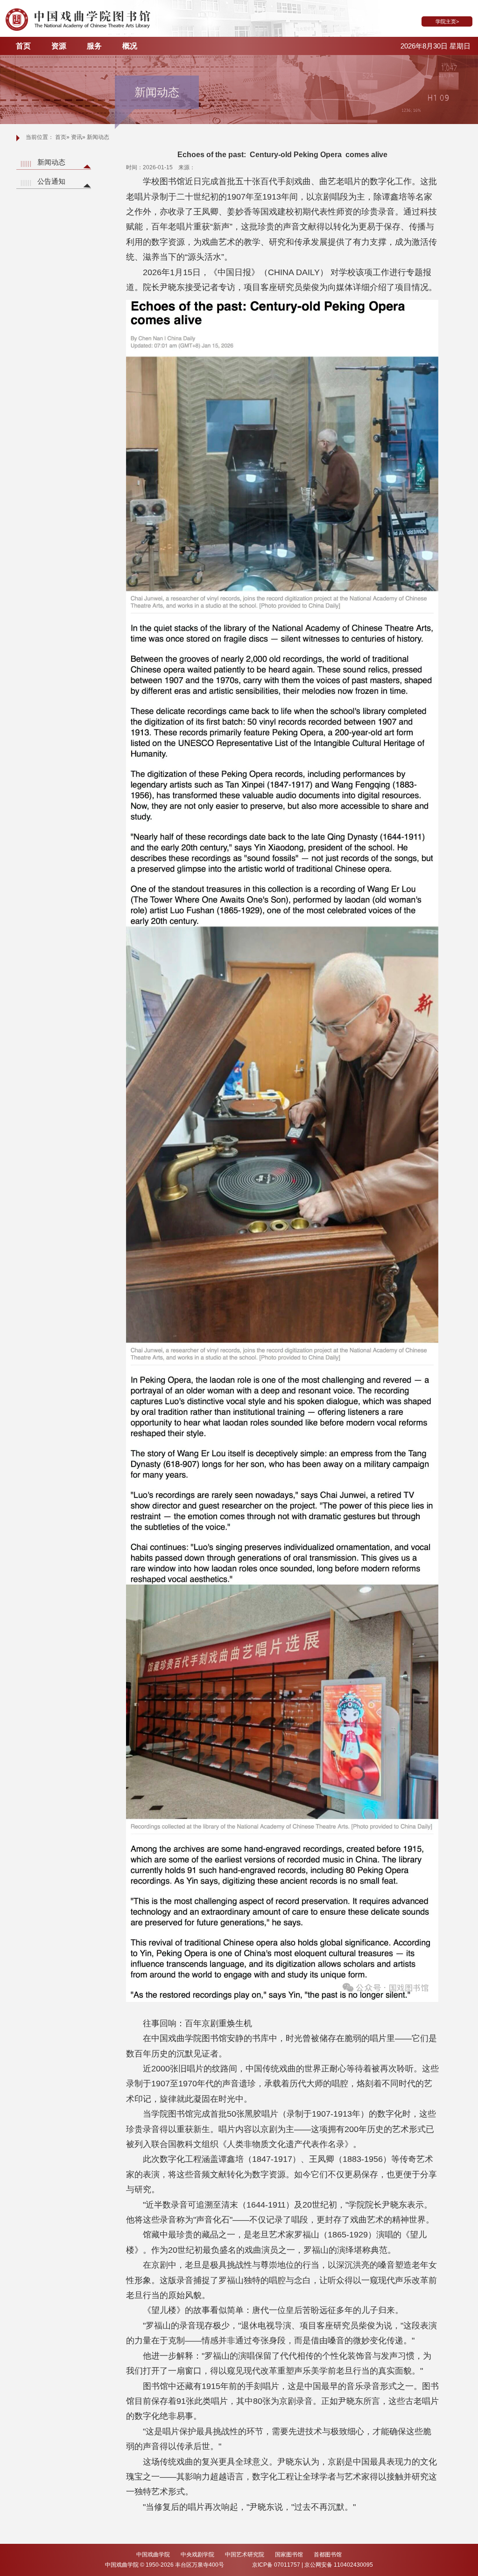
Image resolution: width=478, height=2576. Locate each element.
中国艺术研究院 (245, 2555)
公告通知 (51, 181)
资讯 (77, 137)
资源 (59, 46)
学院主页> (447, 21)
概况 (130, 46)
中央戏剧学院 (198, 2555)
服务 (94, 46)
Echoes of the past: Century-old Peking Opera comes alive (282, 155)
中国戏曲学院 (154, 2555)
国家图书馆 (290, 2555)
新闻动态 (51, 162)
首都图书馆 (328, 2555)
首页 (23, 46)
